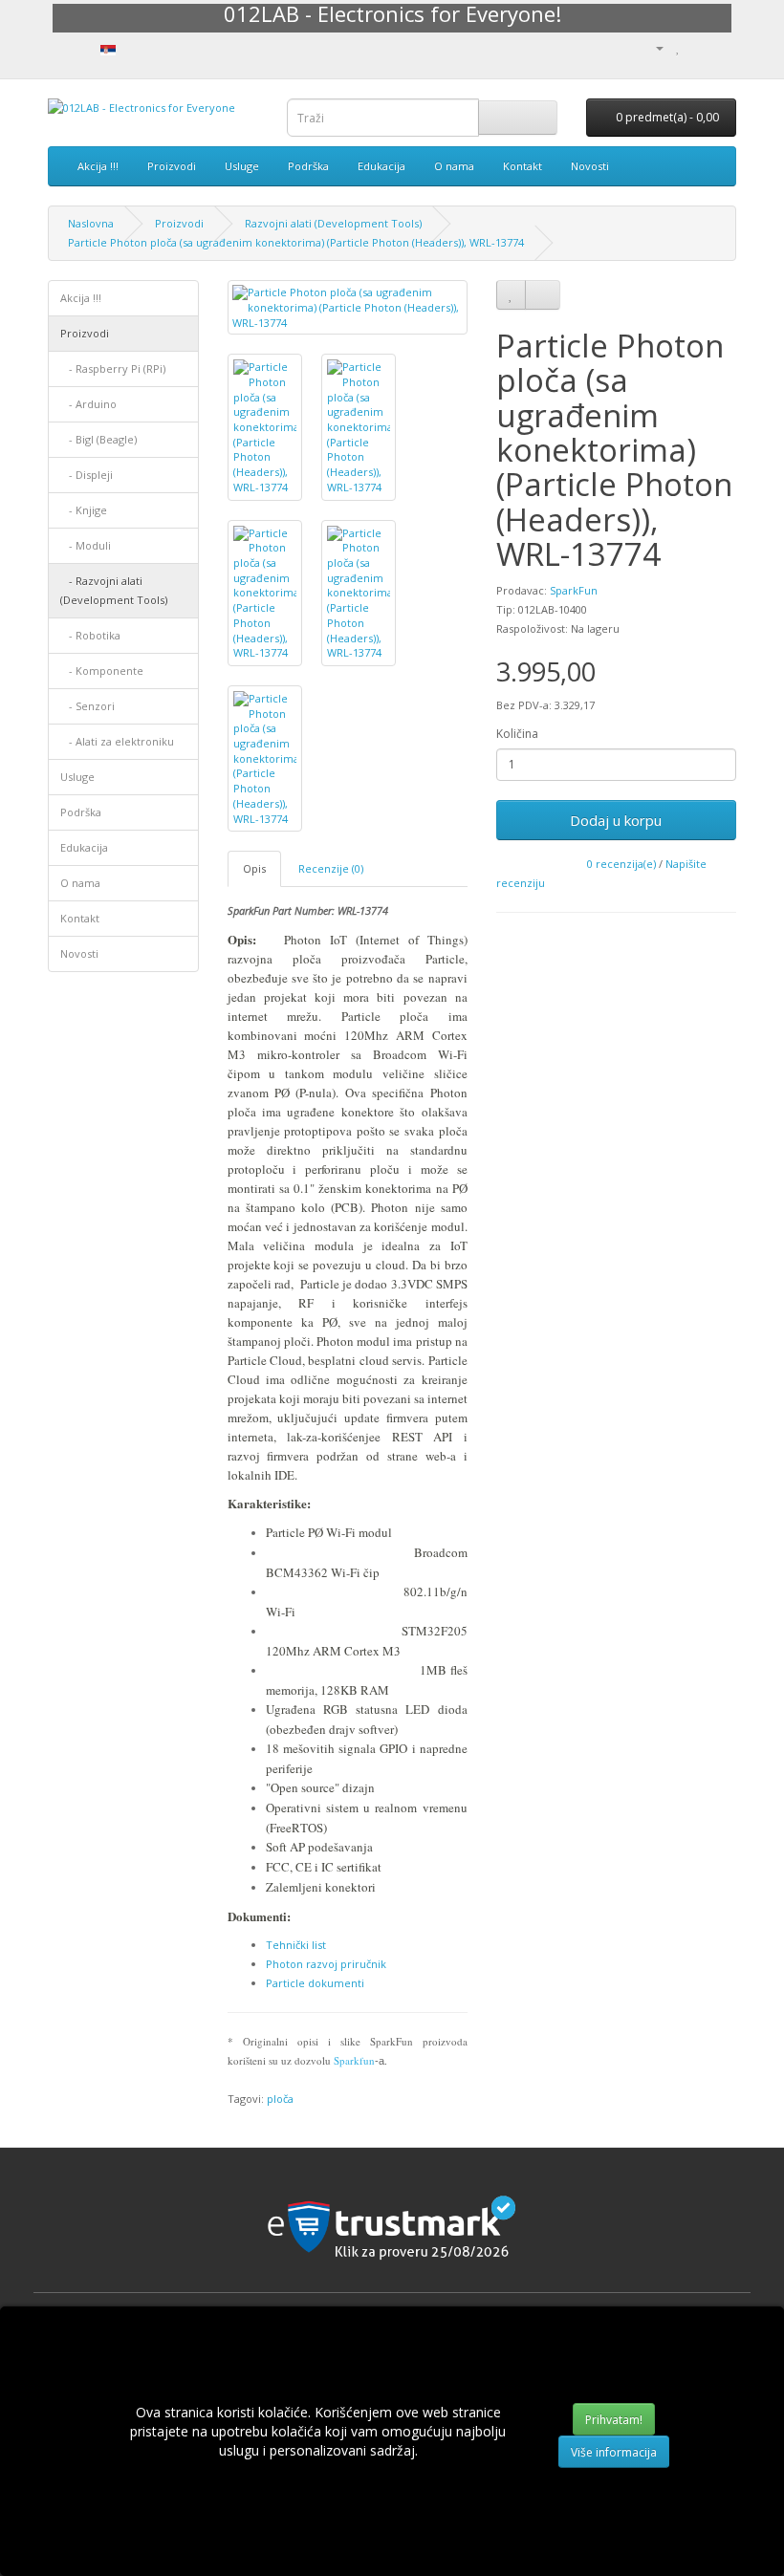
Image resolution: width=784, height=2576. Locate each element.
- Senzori (87, 706)
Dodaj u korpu (616, 820)
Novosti (590, 166)
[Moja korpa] (698, 47)
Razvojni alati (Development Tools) (333, 223)
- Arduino (88, 404)
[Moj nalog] (652, 47)
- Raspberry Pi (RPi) (113, 368)
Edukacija (381, 166)
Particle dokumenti (315, 1983)
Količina (517, 734)
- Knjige (84, 510)
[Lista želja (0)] (678, 47)
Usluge (242, 166)
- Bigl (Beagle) (98, 439)
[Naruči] (721, 47)
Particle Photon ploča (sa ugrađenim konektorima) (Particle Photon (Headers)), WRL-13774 (296, 242)
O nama (454, 166)
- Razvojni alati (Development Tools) (114, 590)
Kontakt (523, 166)
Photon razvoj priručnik (326, 1964)
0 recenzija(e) (621, 864)
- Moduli (86, 545)
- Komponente (102, 671)
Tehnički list (296, 1945)
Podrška (308, 166)
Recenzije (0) (331, 868)
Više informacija (614, 2452)
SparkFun (574, 590)
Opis (254, 868)
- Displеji (87, 475)
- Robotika (90, 635)
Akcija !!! (98, 166)
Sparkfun (354, 2060)
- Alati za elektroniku (117, 741)
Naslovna (91, 223)
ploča (280, 2099)
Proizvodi (172, 166)
